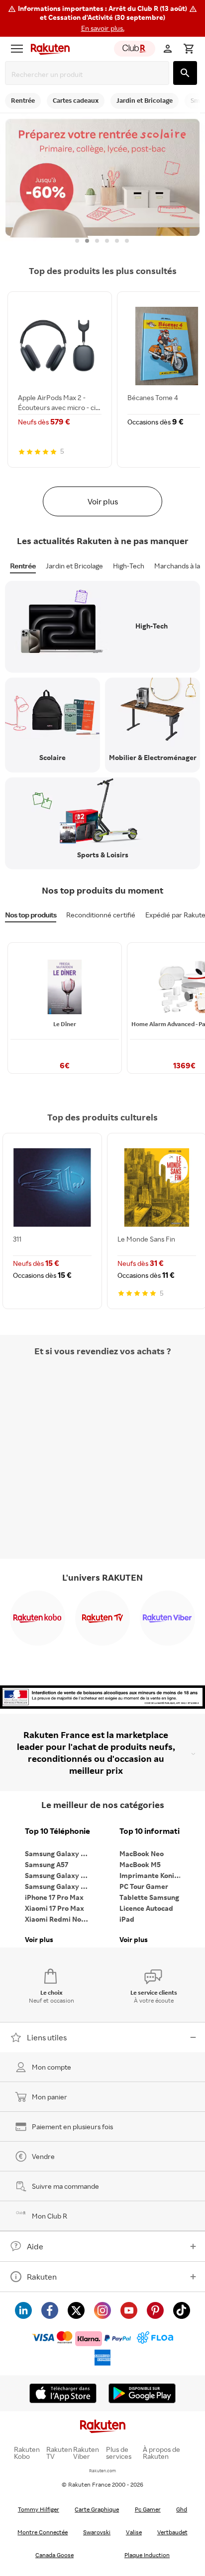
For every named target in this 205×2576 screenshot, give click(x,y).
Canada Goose (54, 2555)
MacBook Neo (142, 1853)
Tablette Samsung (149, 1897)
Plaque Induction (147, 2555)
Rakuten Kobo (27, 2453)
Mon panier (50, 2097)
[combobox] (89, 74)
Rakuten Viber (86, 2453)
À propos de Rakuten (161, 2453)
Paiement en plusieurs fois (72, 2126)
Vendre (43, 2156)
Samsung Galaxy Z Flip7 (60, 1875)
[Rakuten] (48, 49)
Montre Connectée (43, 2532)
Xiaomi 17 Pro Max (54, 1908)
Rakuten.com (102, 2471)
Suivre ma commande (65, 2186)
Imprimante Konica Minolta (154, 1875)
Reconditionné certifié (101, 915)
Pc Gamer (148, 2509)
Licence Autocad (146, 1908)
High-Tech (129, 566)
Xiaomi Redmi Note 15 (60, 1919)
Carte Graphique (97, 2509)
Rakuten (42, 2277)
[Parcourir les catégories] (17, 49)
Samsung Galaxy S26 (59, 1853)
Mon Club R (50, 2216)
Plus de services (119, 2453)
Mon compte (51, 2067)
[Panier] (189, 49)
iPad (127, 1919)
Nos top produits (31, 915)
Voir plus (103, 501)
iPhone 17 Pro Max (54, 1897)
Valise (134, 2532)
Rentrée (23, 566)
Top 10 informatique (154, 1831)
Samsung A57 (47, 1864)
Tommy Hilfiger (39, 2509)
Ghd (182, 2509)
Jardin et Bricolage (74, 566)
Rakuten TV (59, 2453)
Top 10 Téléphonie (57, 1831)
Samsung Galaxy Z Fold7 (60, 1886)
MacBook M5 (140, 1864)
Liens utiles (47, 2037)
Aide (35, 2246)
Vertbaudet (172, 2532)
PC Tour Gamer (144, 1886)
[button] (102, 18)
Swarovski (97, 2532)
